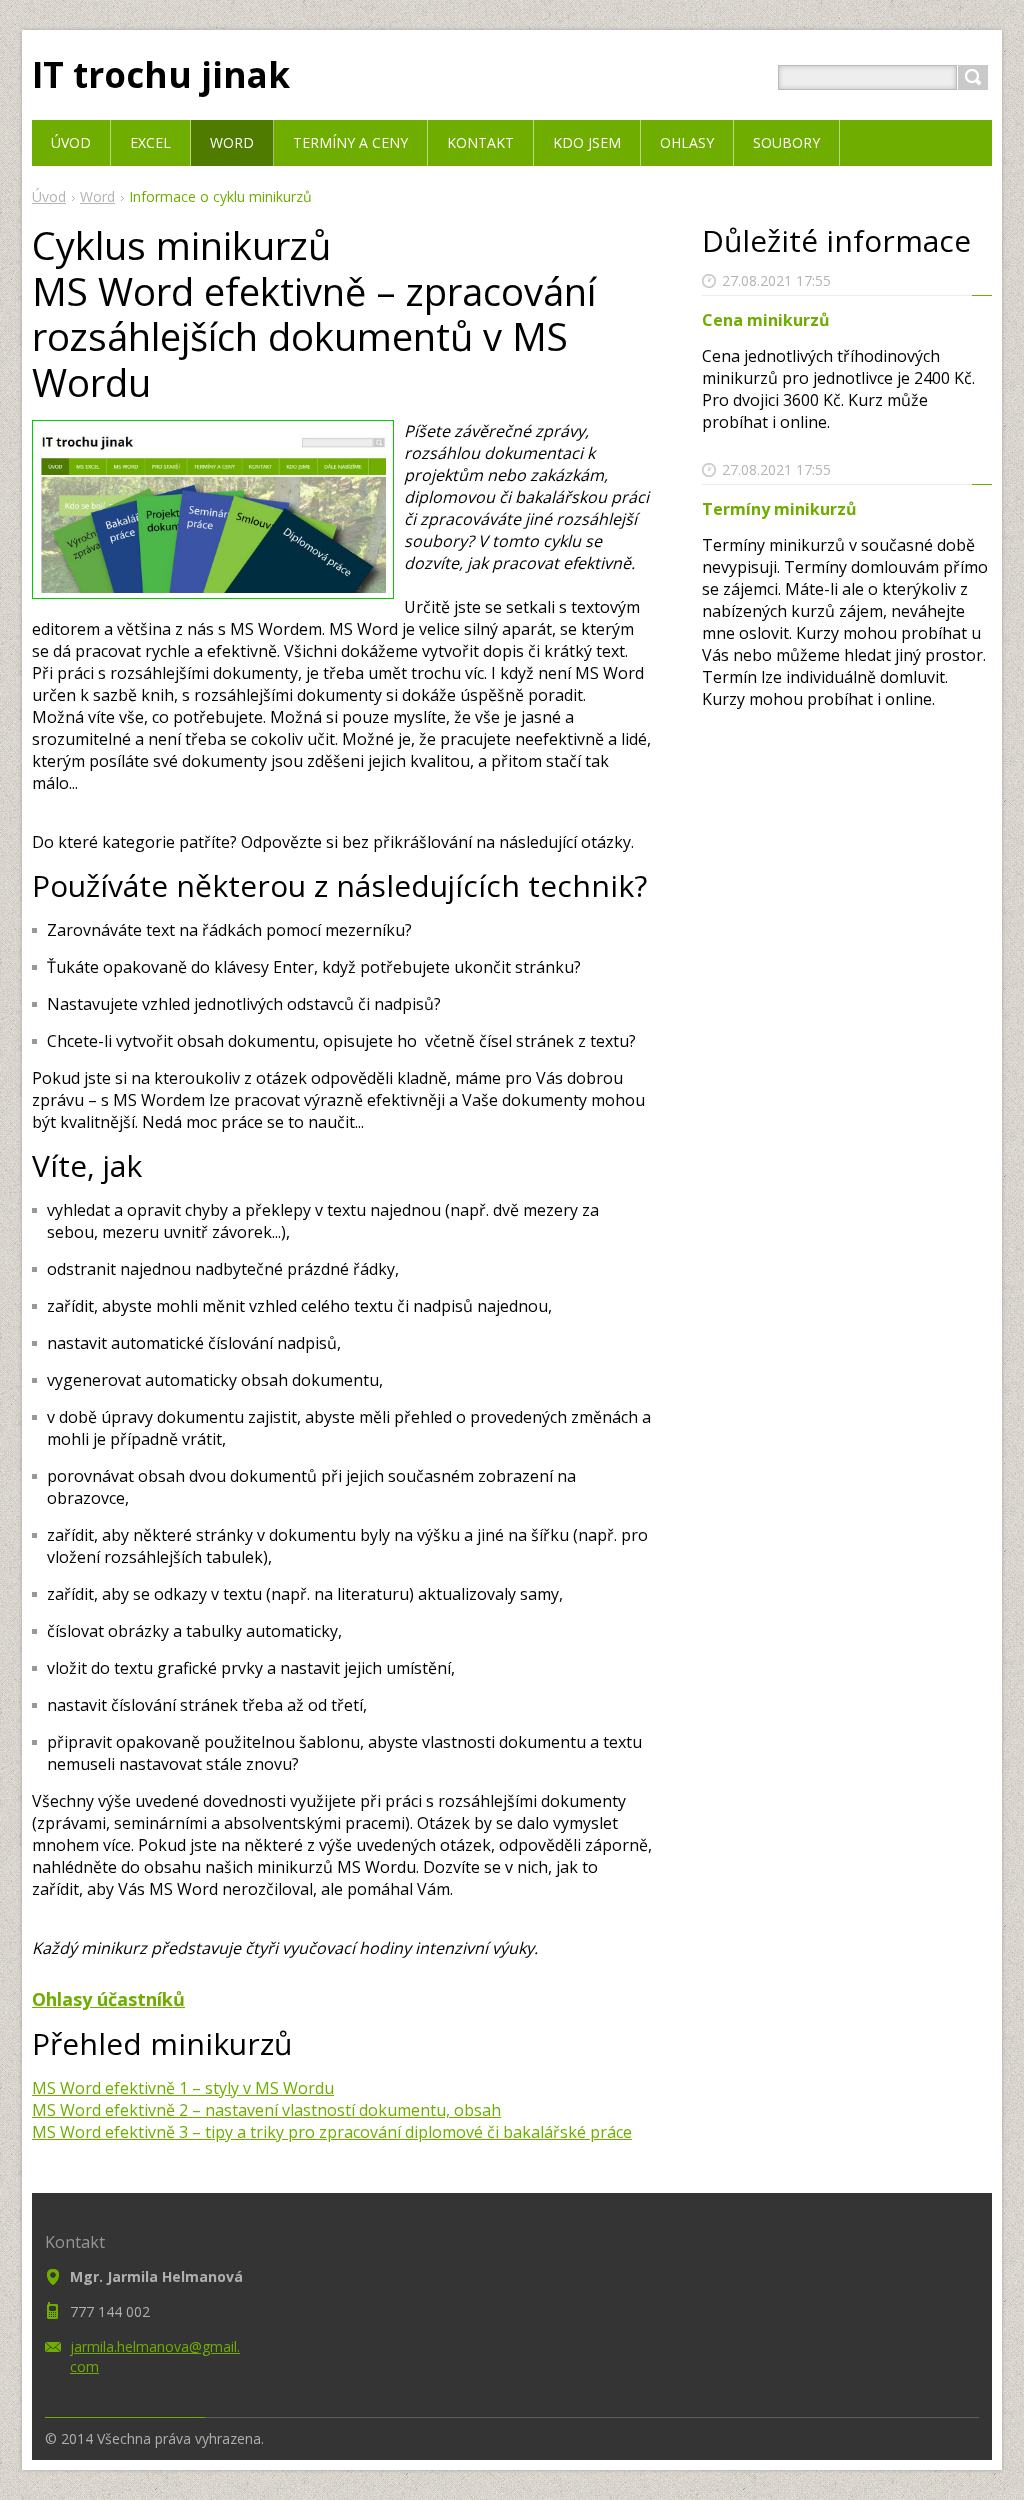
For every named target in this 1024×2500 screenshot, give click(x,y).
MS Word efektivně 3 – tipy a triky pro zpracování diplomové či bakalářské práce (332, 2132)
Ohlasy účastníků (108, 1999)
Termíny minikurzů (779, 509)
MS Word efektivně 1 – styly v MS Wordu (183, 2088)
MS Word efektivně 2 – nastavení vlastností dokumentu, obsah (266, 2110)
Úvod (49, 196)
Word (97, 196)
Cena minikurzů (766, 320)
